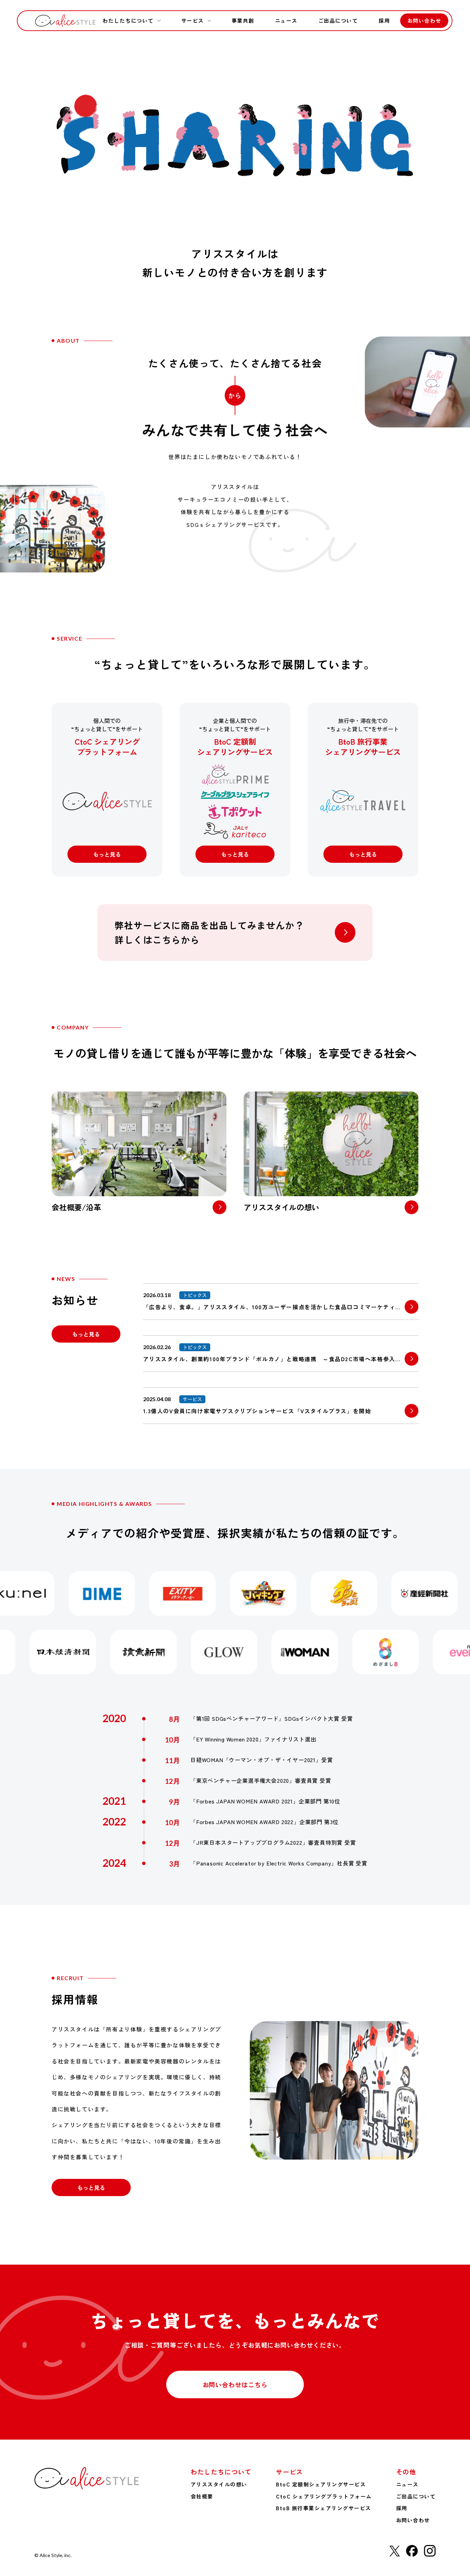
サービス (193, 20)
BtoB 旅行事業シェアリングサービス (324, 2508)
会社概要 (202, 2496)
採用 (384, 20)
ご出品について (338, 20)
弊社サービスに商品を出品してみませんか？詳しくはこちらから (209, 932)
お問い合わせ (424, 20)
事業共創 (243, 20)
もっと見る (107, 854)
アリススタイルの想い (219, 2484)
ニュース (286, 20)
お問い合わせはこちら (235, 2384)
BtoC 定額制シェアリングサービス (321, 2484)
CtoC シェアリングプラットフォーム (324, 2496)
